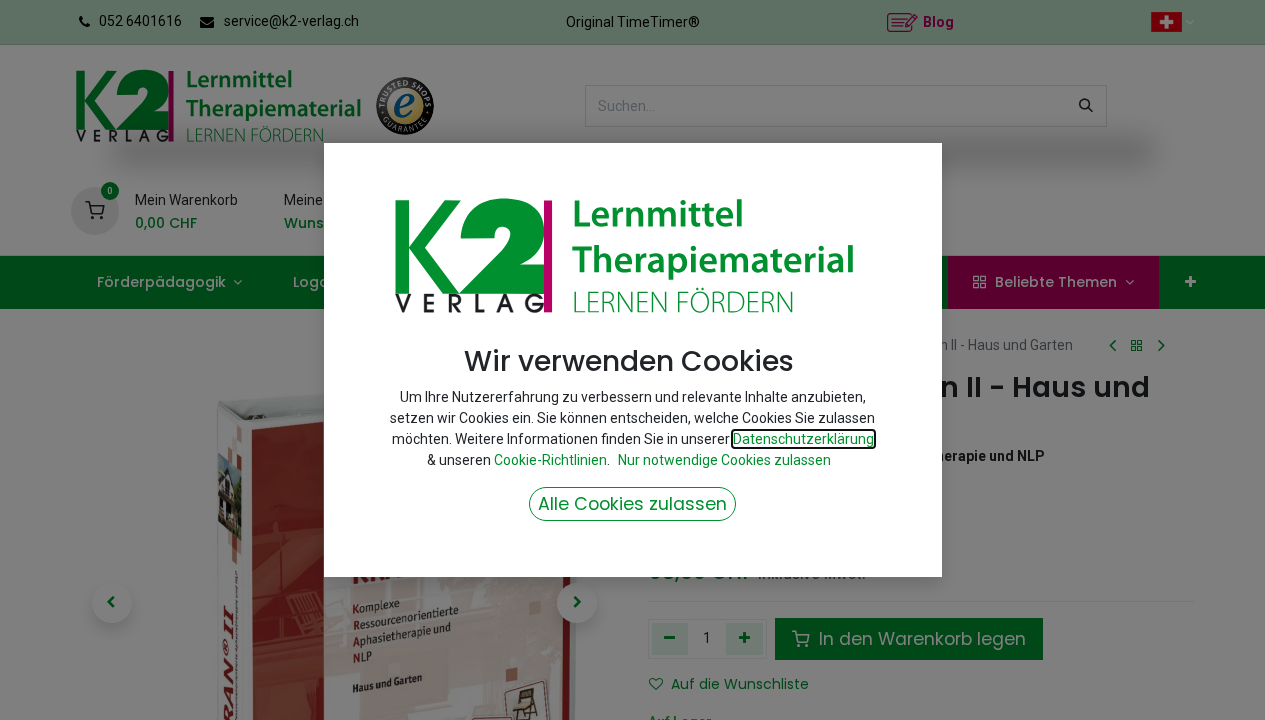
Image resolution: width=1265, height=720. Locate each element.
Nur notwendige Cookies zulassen (724, 460)
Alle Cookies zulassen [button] (632, 504)
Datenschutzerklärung (803, 439)
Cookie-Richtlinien (550, 460)
